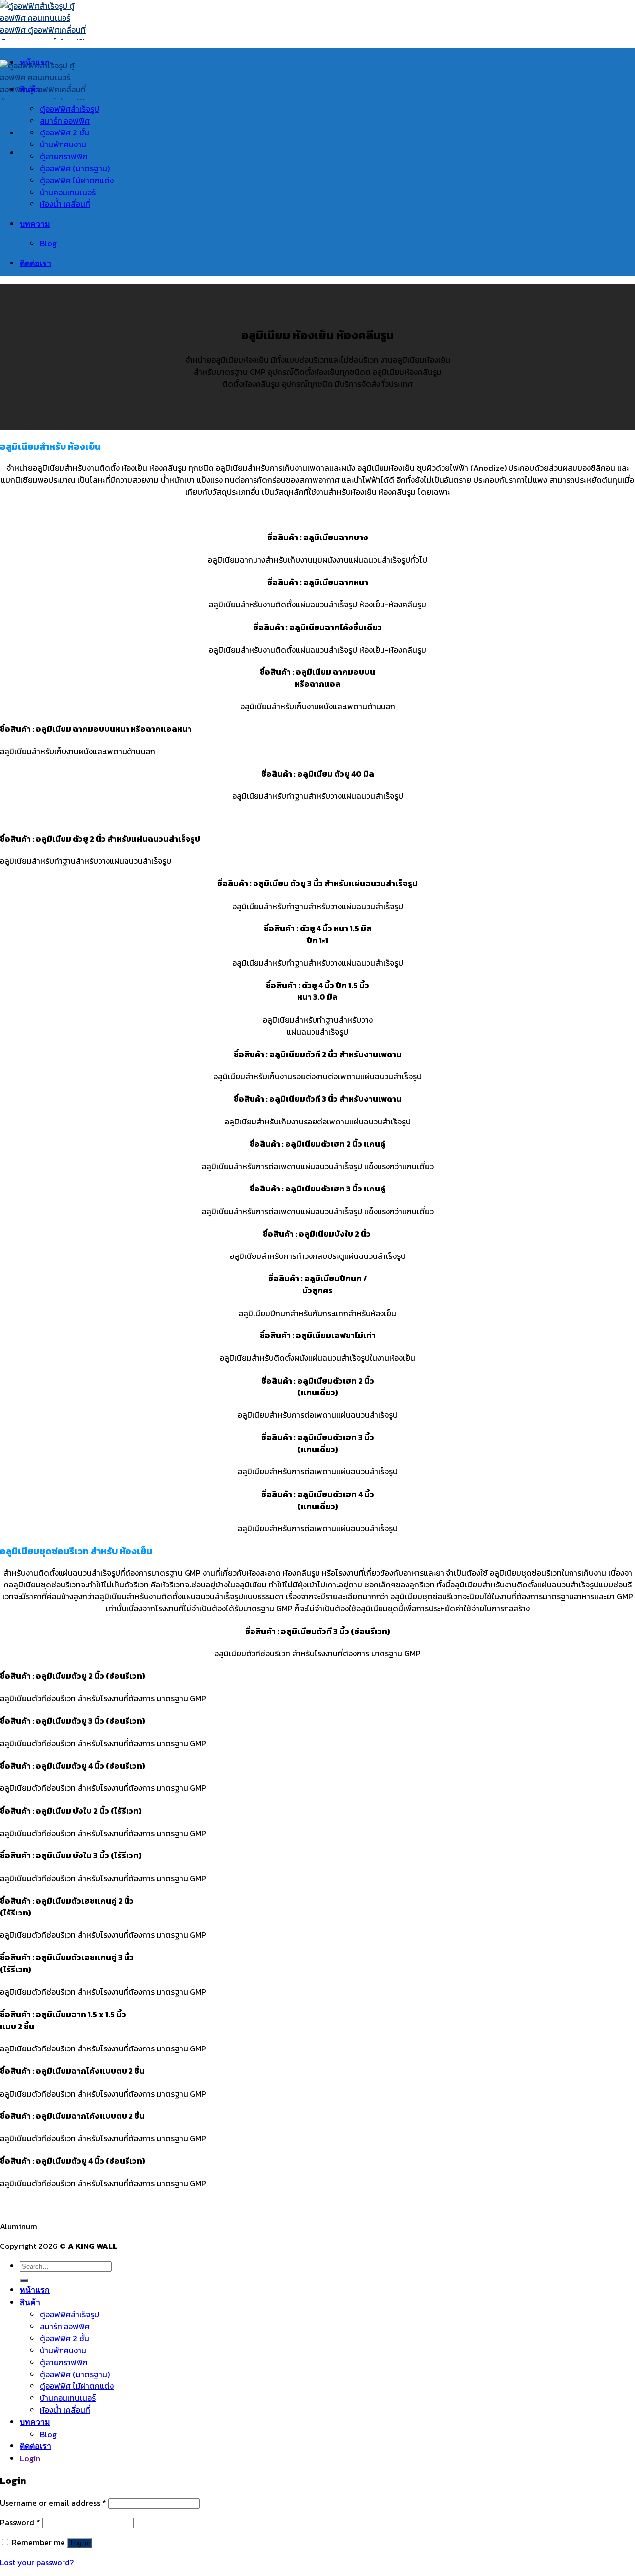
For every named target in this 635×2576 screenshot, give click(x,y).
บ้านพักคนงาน (63, 144)
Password (20, 2522)
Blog (48, 243)
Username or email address (53, 2503)
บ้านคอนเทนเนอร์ (68, 192)
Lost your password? (37, 2562)
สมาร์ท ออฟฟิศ (65, 121)
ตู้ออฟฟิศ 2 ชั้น (64, 132)
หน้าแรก (35, 62)
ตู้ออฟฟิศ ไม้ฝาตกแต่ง (77, 180)
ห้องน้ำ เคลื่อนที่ (65, 204)
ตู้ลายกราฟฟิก (64, 156)
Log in (80, 2543)
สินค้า (30, 89)
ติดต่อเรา (35, 263)
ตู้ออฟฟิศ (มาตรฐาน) (75, 168)
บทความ (35, 224)
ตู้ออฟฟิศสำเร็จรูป (69, 109)
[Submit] (24, 2281)
